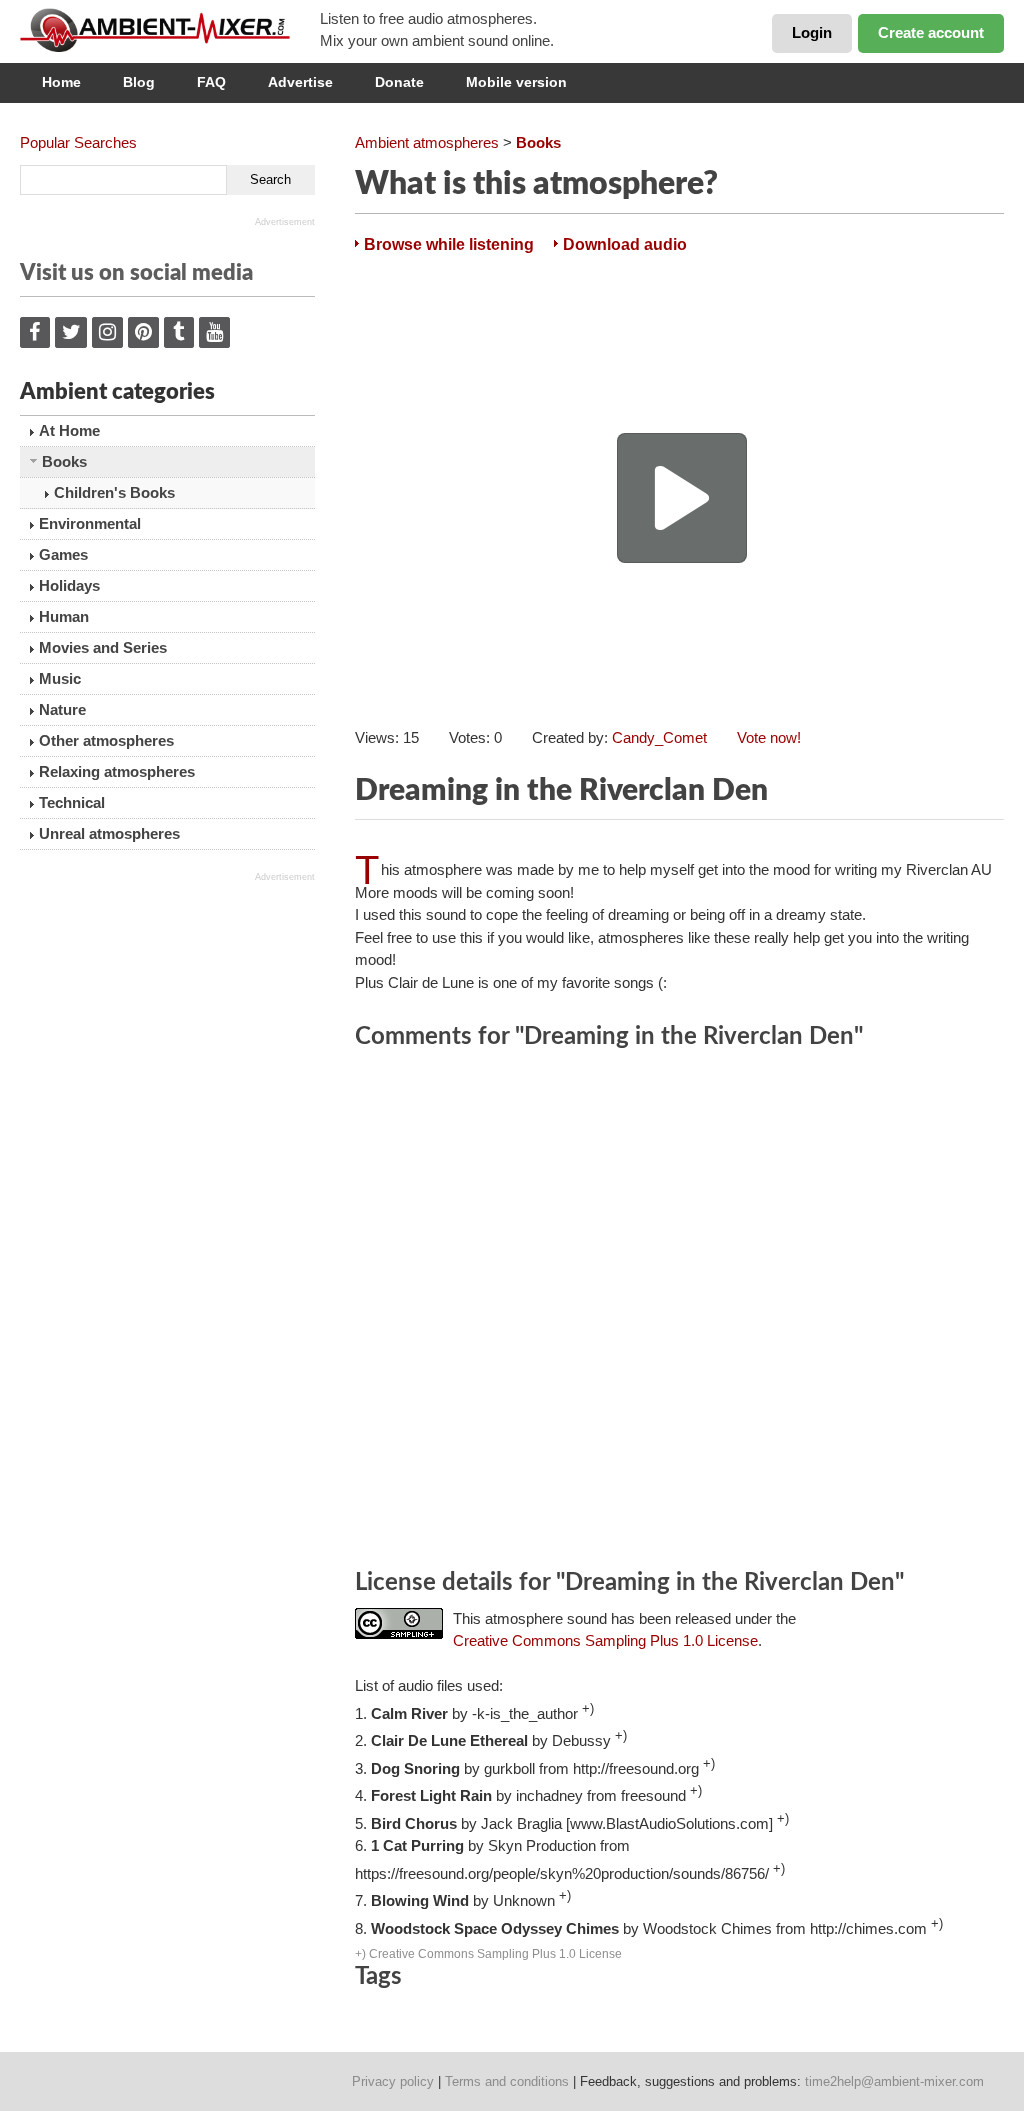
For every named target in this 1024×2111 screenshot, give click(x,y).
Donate (399, 82)
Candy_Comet (659, 737)
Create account (931, 32)
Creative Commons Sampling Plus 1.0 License (605, 1640)
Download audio (625, 244)
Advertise (300, 82)
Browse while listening (449, 244)
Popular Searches (78, 142)
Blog (139, 82)
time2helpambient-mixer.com (894, 2081)
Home (61, 82)
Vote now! (769, 737)
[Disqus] (679, 1312)
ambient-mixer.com (170, 30)
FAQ (211, 82)
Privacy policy (393, 2081)
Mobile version (516, 82)
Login (812, 32)
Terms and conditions (507, 2081)
